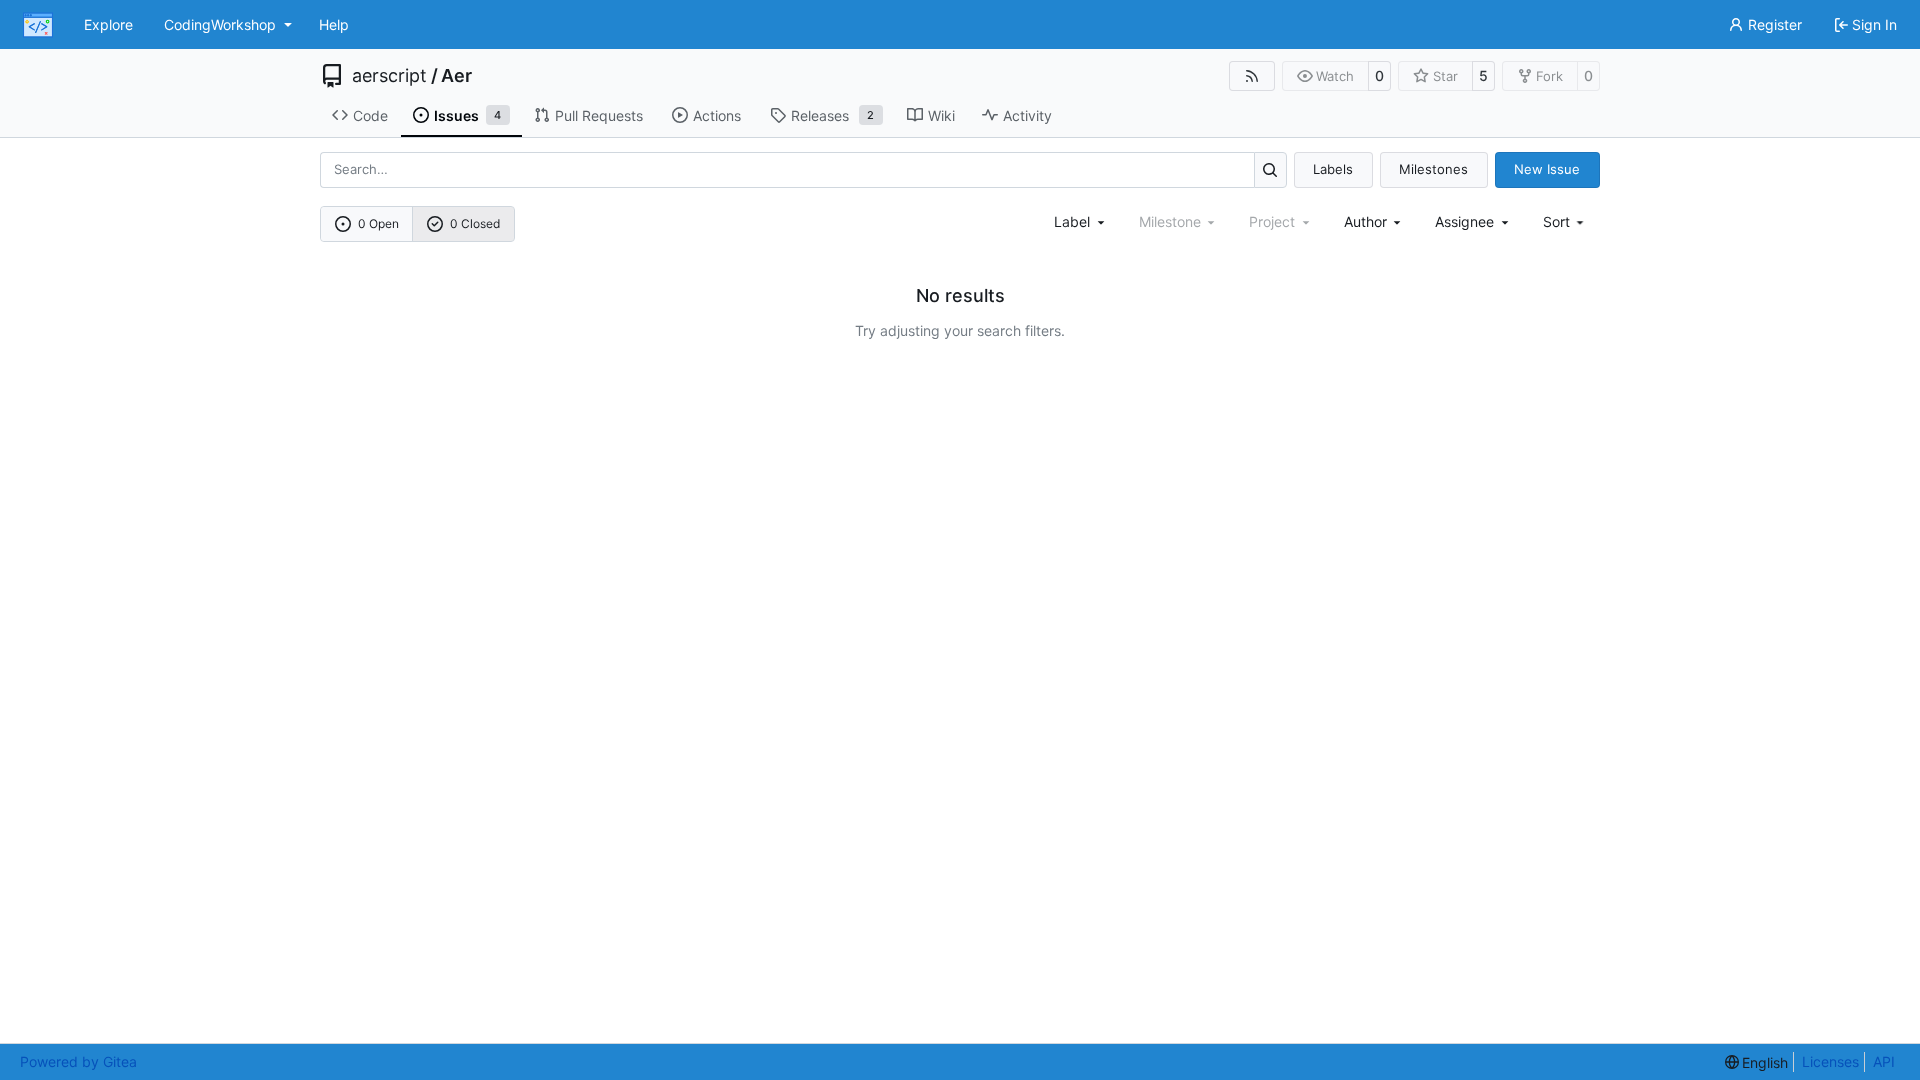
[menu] (1565, 221)
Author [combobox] (1365, 221)
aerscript (389, 76)
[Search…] (1270, 169)
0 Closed (475, 223)
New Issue (1547, 169)
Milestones (1433, 169)
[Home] (38, 25)
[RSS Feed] (1252, 76)
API (1884, 1061)
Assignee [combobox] (1464, 221)
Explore (108, 24)
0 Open (378, 223)
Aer (456, 76)
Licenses (1830, 1061)
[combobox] (1081, 221)
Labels (1333, 169)
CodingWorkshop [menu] (220, 24)
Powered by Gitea (78, 1061)
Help (334, 24)
